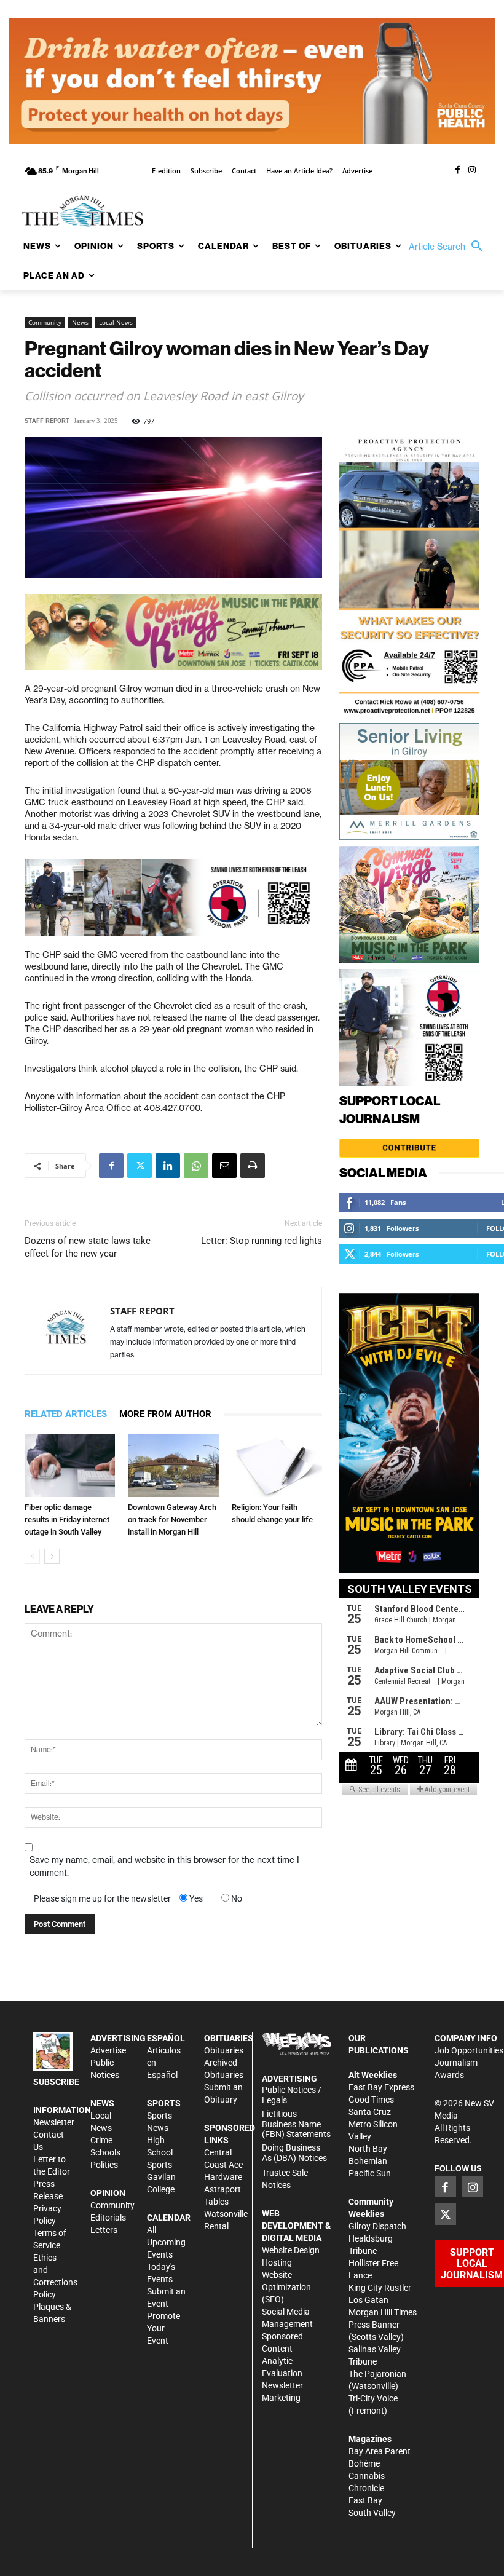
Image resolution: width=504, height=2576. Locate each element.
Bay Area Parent (380, 2451)
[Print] (253, 1166)
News (80, 322)
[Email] (224, 1166)
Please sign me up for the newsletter (102, 1898)
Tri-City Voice (373, 2398)
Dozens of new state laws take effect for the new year (88, 1247)
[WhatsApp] (196, 1166)
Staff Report (47, 421)
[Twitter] (140, 1166)
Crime (101, 2140)
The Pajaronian (377, 2374)
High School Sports (160, 2152)
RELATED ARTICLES (66, 1414)
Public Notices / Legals (292, 2095)
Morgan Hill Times (383, 2312)
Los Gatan (368, 2300)
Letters (104, 2230)
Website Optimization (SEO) (286, 2287)
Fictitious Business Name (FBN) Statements (296, 2124)
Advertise (108, 2050)
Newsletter (54, 2122)
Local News (116, 322)
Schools (105, 2152)
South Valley (372, 2513)
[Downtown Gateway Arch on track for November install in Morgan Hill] (173, 1465)
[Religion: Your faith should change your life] (277, 1465)
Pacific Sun (370, 2173)
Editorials (108, 2218)
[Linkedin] (168, 1166)
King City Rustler (380, 2288)
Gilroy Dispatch (377, 2226)
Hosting (277, 2262)
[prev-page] (32, 1556)
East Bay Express (381, 2087)
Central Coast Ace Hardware (223, 2165)
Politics (104, 2165)
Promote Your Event (163, 2328)
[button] (449, 247)
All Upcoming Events (166, 2242)
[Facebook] (457, 171)
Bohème (364, 2463)
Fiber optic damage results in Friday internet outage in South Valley (67, 1519)
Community (45, 322)
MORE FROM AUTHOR (165, 1414)
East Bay (365, 2500)
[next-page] (52, 1556)
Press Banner (374, 2325)
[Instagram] (472, 171)
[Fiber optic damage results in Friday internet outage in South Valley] (70, 1465)
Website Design (291, 2250)
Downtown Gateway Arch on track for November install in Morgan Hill (172, 1519)
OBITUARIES (229, 2038)
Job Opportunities (469, 2050)
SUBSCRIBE (56, 2082)
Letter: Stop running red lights (262, 1241)
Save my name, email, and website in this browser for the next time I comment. (164, 1866)
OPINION (108, 2193)
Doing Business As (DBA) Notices (294, 2153)
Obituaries (224, 2050)
